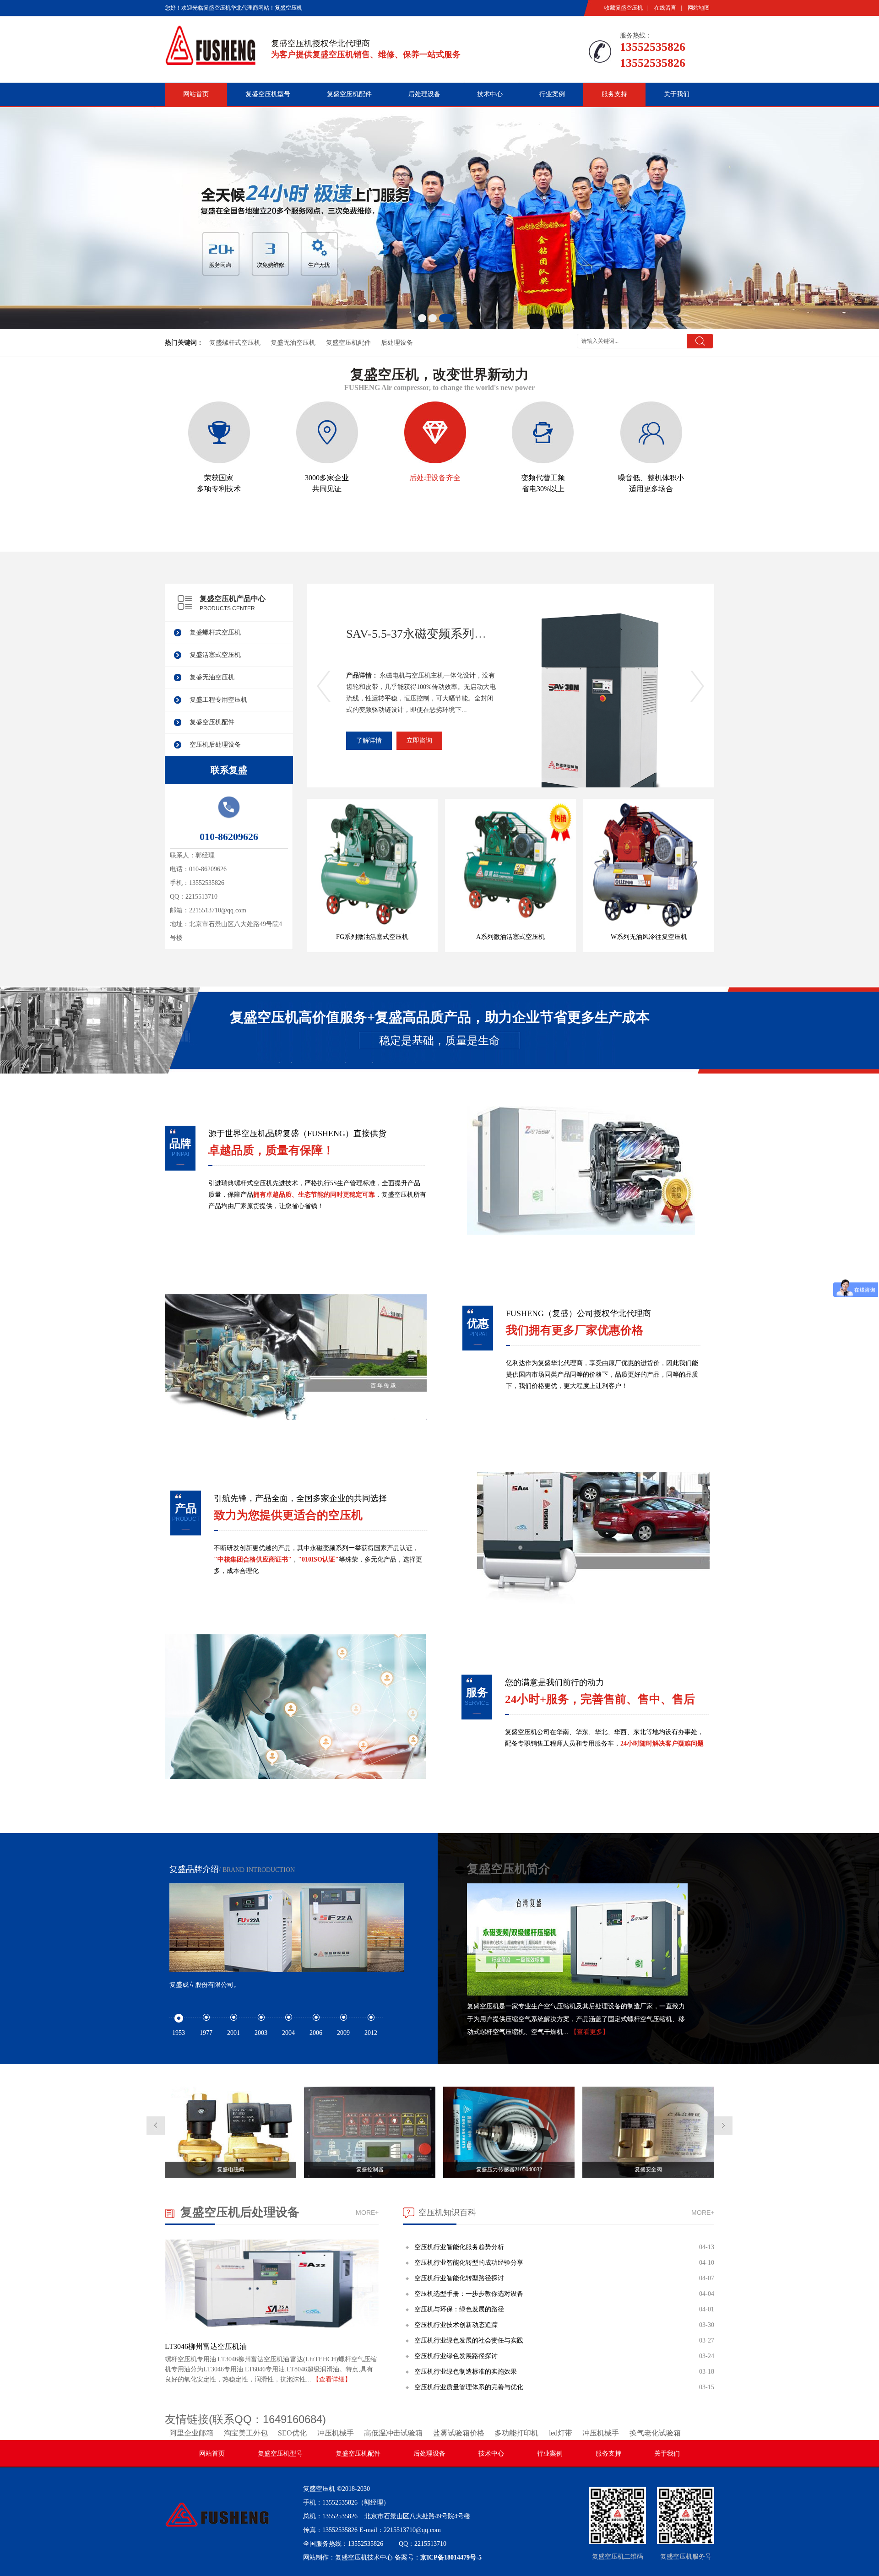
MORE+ (367, 2213)
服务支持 (614, 94)
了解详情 (369, 740)
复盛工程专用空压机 (218, 700)
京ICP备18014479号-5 (451, 2557)
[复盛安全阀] (648, 2176)
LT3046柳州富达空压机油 (206, 2346)
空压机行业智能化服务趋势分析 (459, 2247)
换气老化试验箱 (655, 2433)
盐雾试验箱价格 (459, 2433)
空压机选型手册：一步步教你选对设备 (469, 2294)
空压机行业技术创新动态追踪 (456, 2325)
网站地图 (699, 8)
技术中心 (490, 94)
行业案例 (552, 94)
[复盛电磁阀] (231, 2176)
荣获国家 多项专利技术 (219, 483)
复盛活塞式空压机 (215, 655)
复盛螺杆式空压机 (235, 343)
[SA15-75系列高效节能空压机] (606, 730)
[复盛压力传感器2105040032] (509, 2176)
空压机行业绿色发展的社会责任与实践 (469, 2340)
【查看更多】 (590, 2032)
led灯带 (561, 2433)
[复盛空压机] (211, 61)
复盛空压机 (319, 2489)
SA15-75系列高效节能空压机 (421, 634)
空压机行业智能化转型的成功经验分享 (469, 2263)
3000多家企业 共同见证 (327, 483)
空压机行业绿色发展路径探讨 (456, 2356)
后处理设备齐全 (435, 478)
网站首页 (196, 94)
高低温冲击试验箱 (393, 2433)
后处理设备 (424, 94)
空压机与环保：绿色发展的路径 (459, 2309)
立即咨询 (419, 740)
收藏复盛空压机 (624, 8)
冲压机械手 (336, 2433)
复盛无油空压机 (293, 343)
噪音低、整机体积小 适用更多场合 (651, 483)
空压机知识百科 (447, 2213)
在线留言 (665, 8)
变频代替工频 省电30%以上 (543, 483)
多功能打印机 (516, 2433)
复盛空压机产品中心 (233, 599)
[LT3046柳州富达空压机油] (272, 2332)
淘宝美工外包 (246, 2433)
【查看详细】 (332, 2379)
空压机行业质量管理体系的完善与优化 (469, 2387)
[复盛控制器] (370, 2176)
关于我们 (677, 94)
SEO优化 (292, 2433)
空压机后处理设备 (215, 745)
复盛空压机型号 (268, 94)
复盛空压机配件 (349, 94)
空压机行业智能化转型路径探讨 (459, 2278)
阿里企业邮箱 (191, 2433)
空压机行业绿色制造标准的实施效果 (466, 2372)
